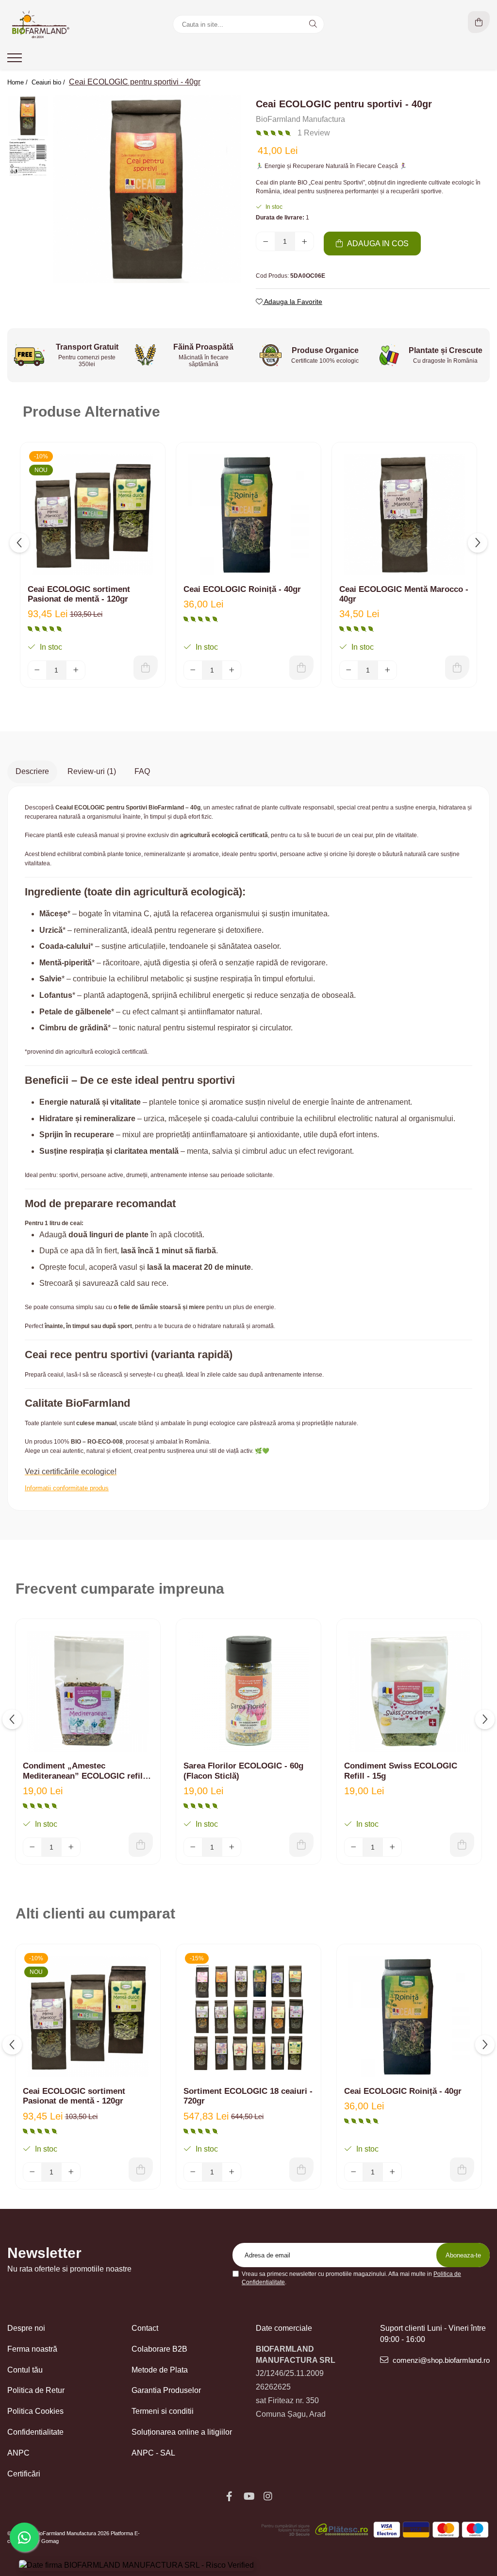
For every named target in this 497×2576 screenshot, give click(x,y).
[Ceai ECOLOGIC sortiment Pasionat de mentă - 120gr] (93, 515)
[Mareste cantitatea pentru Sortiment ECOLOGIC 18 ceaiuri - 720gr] (232, 2172)
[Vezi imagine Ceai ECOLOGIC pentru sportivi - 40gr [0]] (28, 116)
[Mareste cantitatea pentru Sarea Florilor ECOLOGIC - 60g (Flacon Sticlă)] (232, 1847)
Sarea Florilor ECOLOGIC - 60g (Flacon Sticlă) (243, 1771)
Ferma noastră (32, 2349)
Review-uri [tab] (92, 771)
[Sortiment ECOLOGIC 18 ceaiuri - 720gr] (248, 2017)
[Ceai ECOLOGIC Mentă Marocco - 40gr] (404, 515)
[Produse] (16, 61)
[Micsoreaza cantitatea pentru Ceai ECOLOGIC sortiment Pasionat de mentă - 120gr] (37, 670)
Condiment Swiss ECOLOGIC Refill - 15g (401, 1771)
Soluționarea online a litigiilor (182, 2432)
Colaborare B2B (159, 2349)
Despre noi (26, 2328)
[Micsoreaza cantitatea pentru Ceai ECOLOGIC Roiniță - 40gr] (193, 670)
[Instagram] (268, 2496)
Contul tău (25, 2370)
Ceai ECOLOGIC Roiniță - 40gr (242, 589)
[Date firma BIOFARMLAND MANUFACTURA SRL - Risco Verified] (136, 2566)
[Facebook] (229, 2496)
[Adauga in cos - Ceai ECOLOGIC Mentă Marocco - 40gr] (457, 668)
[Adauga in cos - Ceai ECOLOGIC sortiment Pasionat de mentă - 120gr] (146, 668)
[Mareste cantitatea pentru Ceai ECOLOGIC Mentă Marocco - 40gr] (387, 670)
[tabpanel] (147, 189)
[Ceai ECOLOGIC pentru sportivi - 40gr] (147, 189)
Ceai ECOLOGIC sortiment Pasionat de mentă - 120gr (79, 594)
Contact (145, 2328)
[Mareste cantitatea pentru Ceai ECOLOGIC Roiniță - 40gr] (232, 670)
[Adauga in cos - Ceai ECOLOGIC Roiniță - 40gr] (301, 668)
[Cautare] (313, 24)
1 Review (314, 133)
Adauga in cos (377, 244)
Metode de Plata (160, 2370)
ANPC (18, 2453)
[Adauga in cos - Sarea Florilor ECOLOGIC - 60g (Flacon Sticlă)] (301, 1845)
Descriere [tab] (32, 771)
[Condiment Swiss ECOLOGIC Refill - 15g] (409, 1691)
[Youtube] (248, 2496)
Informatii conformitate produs (67, 1488)
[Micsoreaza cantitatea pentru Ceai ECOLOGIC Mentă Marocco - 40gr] (349, 670)
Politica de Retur (36, 2390)
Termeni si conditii (163, 2411)
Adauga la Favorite (292, 302)
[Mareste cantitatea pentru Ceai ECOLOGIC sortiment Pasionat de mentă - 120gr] (76, 670)
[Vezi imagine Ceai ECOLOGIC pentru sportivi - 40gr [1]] (28, 157)
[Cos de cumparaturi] (479, 22)
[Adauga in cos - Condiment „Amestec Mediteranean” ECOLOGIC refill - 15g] (141, 1845)
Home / (18, 82)
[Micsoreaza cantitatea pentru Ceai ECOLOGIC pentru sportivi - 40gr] (265, 241)
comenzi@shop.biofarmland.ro (440, 2360)
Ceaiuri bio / (49, 82)
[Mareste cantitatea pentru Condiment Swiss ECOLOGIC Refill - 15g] (392, 1847)
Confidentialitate (35, 2432)
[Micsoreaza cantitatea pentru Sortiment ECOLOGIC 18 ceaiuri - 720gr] (193, 2172)
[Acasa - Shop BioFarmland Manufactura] (68, 24)
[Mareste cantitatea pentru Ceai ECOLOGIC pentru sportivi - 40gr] (304, 241)
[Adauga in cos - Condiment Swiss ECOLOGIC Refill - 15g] (462, 1845)
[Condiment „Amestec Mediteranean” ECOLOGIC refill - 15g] (88, 1691)
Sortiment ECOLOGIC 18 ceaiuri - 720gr (248, 2096)
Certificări (24, 2474)
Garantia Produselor (166, 2390)
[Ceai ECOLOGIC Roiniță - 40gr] (248, 515)
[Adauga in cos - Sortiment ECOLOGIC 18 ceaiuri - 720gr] (301, 2170)
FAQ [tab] (142, 771)
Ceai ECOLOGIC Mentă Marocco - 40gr (404, 594)
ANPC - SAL (153, 2453)
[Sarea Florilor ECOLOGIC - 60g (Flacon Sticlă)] (248, 1691)
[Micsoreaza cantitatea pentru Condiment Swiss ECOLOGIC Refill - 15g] (354, 1847)
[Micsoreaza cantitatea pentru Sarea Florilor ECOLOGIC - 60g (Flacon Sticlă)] (193, 1847)
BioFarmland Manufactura (300, 119)
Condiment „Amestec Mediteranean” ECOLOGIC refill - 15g (87, 1771)
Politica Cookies (35, 2411)
